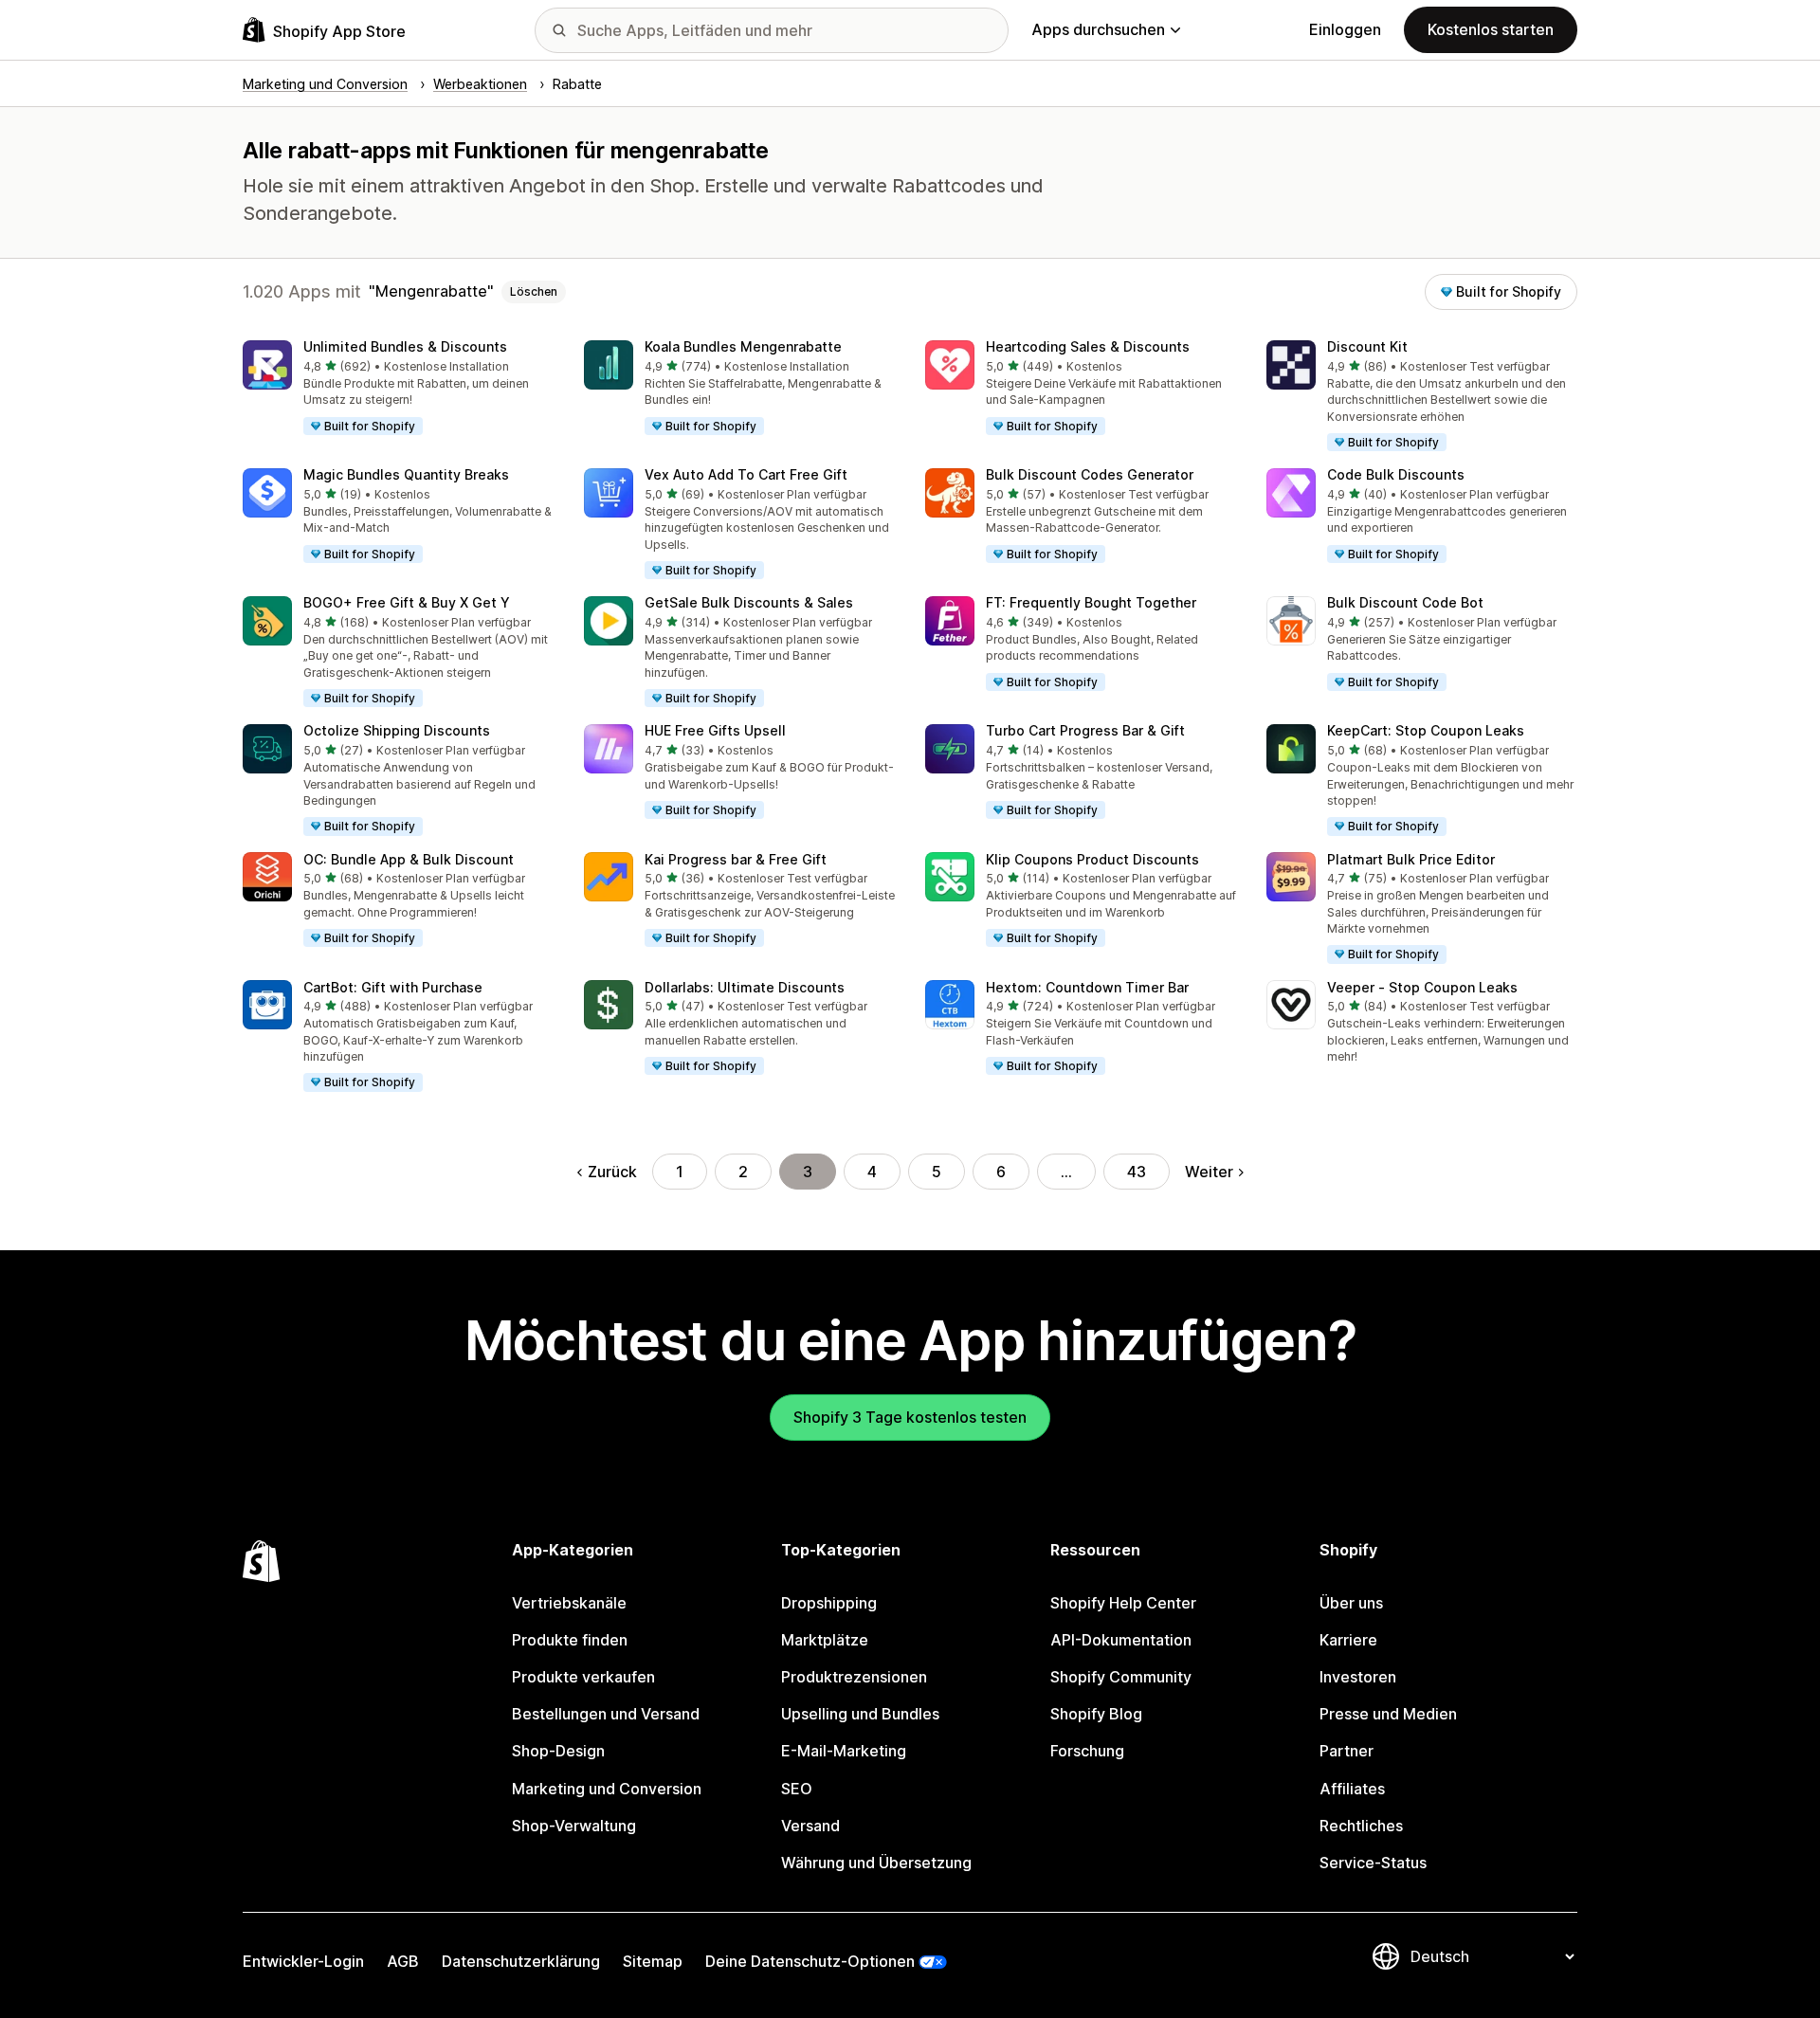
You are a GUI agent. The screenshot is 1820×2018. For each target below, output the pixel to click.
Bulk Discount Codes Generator (1090, 474)
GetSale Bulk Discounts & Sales (749, 602)
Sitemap (653, 1961)
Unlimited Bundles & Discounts (405, 346)
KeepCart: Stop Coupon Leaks (1426, 730)
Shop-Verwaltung (574, 1826)
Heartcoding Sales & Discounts (1088, 346)
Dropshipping (829, 1603)
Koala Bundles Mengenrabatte (743, 346)
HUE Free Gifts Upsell (715, 730)
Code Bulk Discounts (1396, 474)
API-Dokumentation (1121, 1640)
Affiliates (1352, 1789)
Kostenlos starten (1491, 29)
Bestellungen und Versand (606, 1714)
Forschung (1087, 1751)
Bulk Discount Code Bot (1405, 602)
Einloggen (1345, 29)
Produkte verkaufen (583, 1677)
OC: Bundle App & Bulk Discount (409, 859)
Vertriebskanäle (569, 1603)
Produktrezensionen (854, 1677)
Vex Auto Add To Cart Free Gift (746, 474)
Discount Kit (1367, 346)
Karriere (1348, 1640)
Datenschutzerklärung (521, 1961)
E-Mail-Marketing (844, 1751)
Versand (810, 1826)
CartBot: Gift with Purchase (393, 987)
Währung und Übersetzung (876, 1863)
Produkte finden (570, 1640)
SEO (797, 1789)
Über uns (1351, 1603)
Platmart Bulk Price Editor (1411, 859)
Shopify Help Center (1123, 1603)
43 (1137, 1172)
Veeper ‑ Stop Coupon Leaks (1422, 987)
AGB (403, 1961)
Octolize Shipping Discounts (397, 730)
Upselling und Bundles (860, 1714)
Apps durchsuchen (1098, 29)
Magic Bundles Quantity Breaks (406, 474)
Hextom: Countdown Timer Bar (1087, 987)
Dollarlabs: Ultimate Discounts (745, 987)
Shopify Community (1121, 1677)
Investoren (1358, 1677)
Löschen (534, 291)
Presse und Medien (1388, 1714)
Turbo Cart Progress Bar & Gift (1085, 730)
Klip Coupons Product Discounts (1092, 859)
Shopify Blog (1096, 1714)
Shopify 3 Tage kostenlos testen (910, 1417)
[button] (398, 389)
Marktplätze (825, 1640)
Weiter (1209, 1172)
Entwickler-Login (303, 1961)
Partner (1347, 1751)
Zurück (612, 1172)
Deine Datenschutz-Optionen (810, 1961)
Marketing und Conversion (607, 1789)
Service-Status (1373, 1863)
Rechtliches (1361, 1826)
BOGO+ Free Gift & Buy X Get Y (407, 602)
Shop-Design (558, 1751)
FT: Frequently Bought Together (1091, 602)
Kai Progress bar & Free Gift (736, 859)
